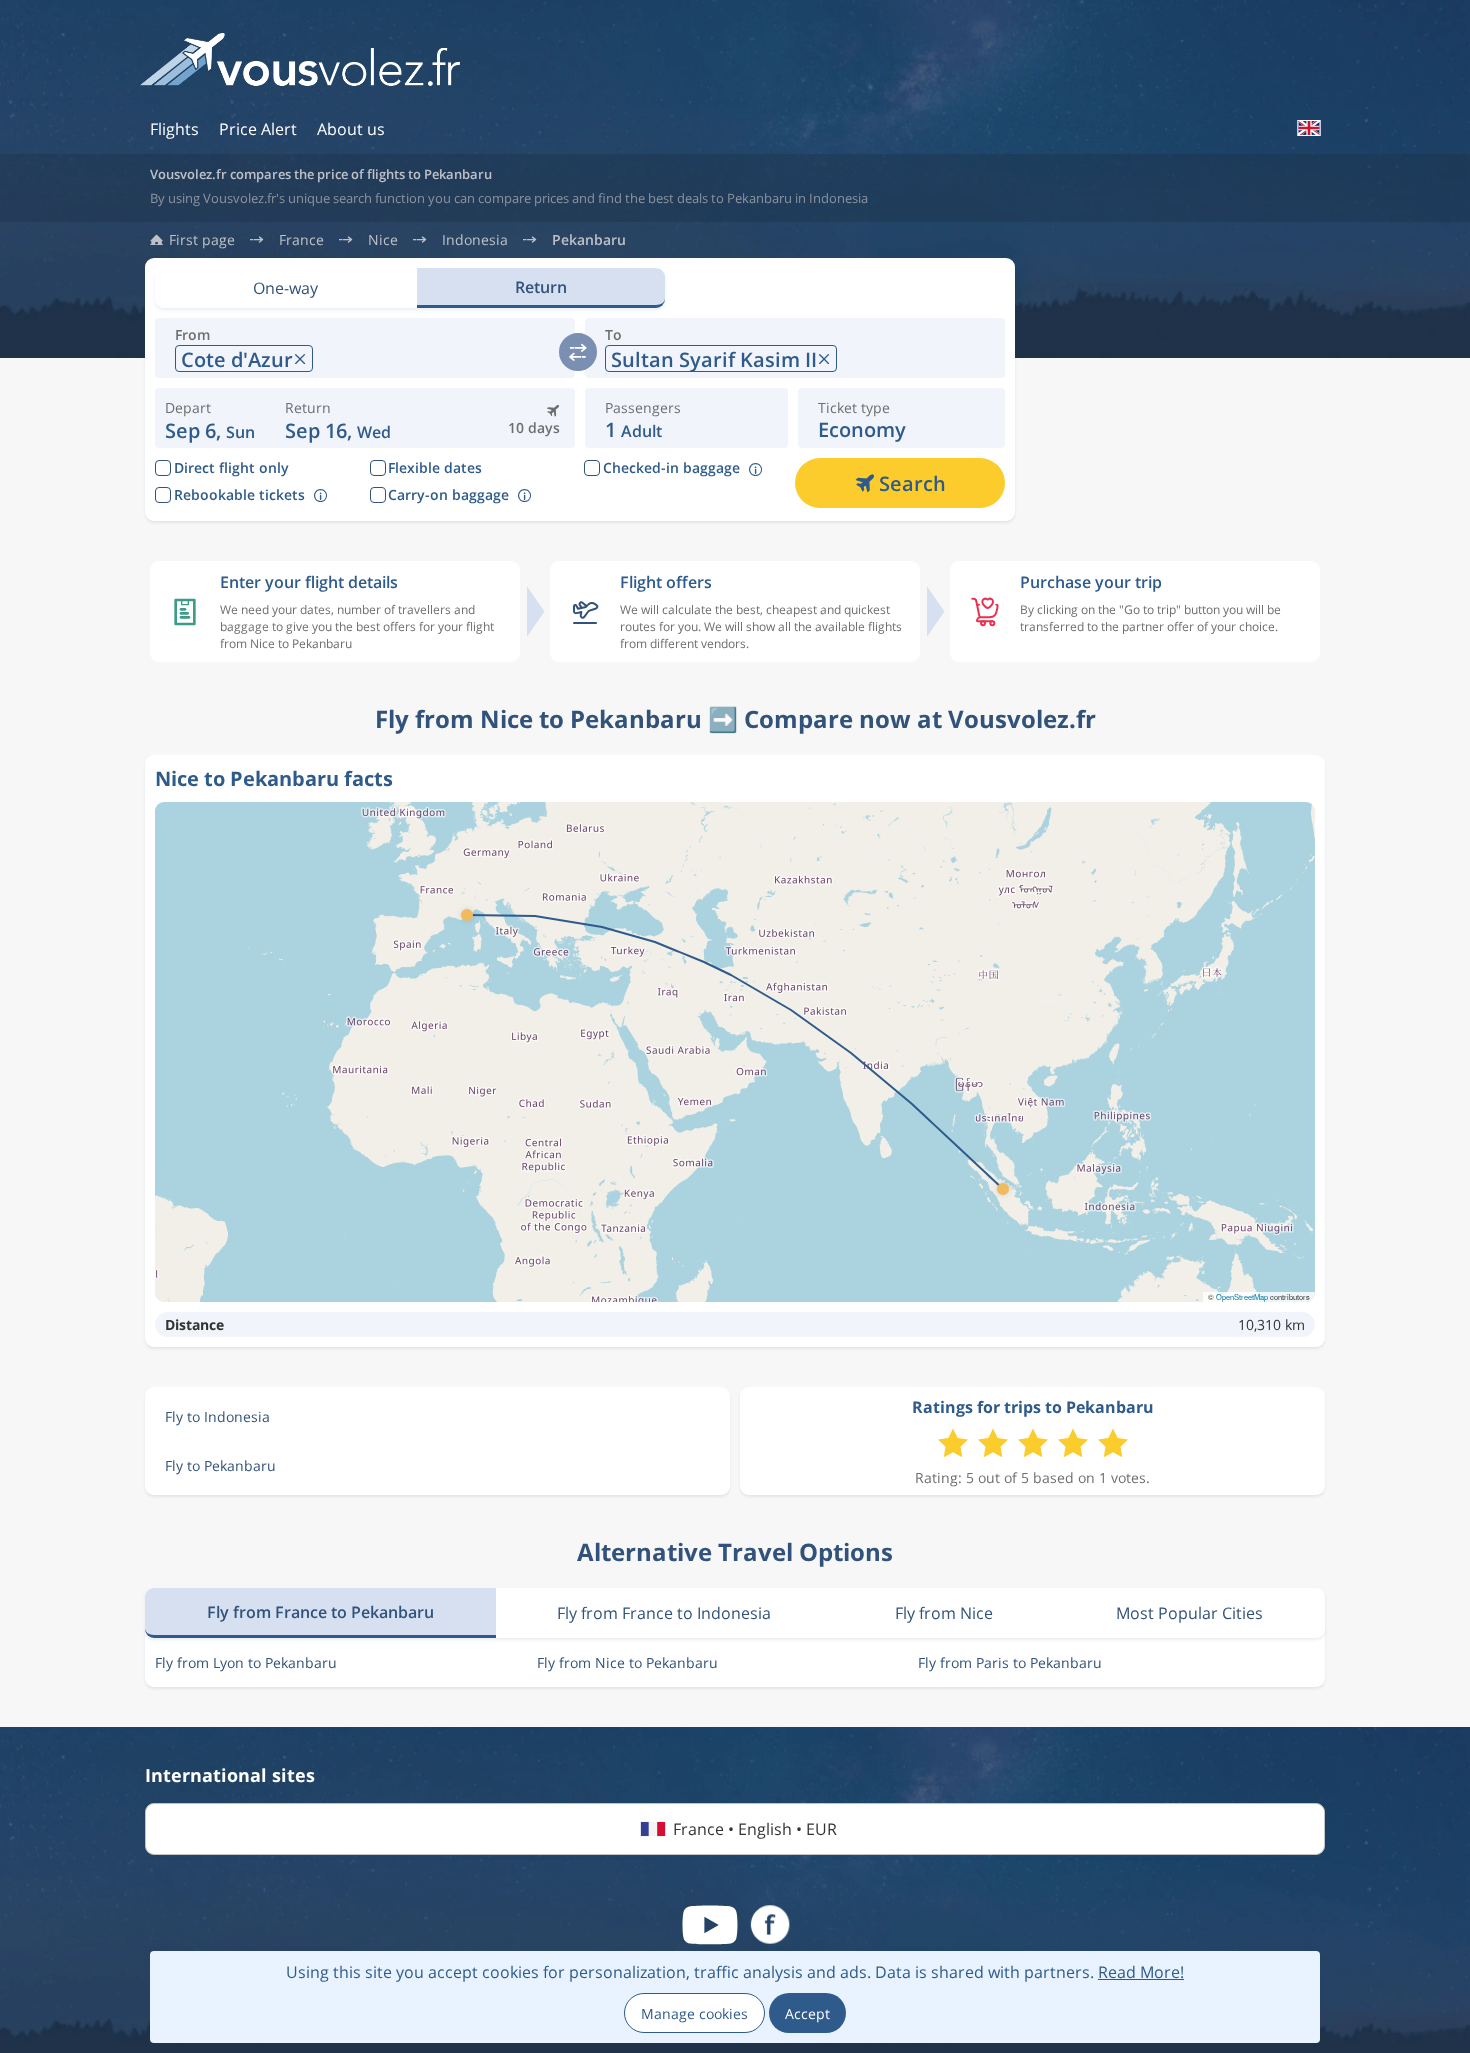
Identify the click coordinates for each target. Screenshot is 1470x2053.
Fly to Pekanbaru (220, 1465)
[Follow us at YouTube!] (710, 1925)
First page (202, 240)
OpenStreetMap (1242, 1296)
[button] (338, 418)
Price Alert (258, 129)
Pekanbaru (589, 240)
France (301, 240)
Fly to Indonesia (217, 1416)
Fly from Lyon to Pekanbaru (246, 1662)
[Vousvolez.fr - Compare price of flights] (300, 66)
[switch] (578, 352)
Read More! (1141, 1972)
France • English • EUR (755, 1829)
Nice (383, 240)
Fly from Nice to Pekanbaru (627, 1662)
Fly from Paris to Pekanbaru (1010, 1662)
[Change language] (1308, 128)
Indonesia (475, 240)
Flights (174, 129)
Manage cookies (694, 2013)
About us (351, 129)
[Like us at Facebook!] (770, 1925)
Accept (807, 2013)
